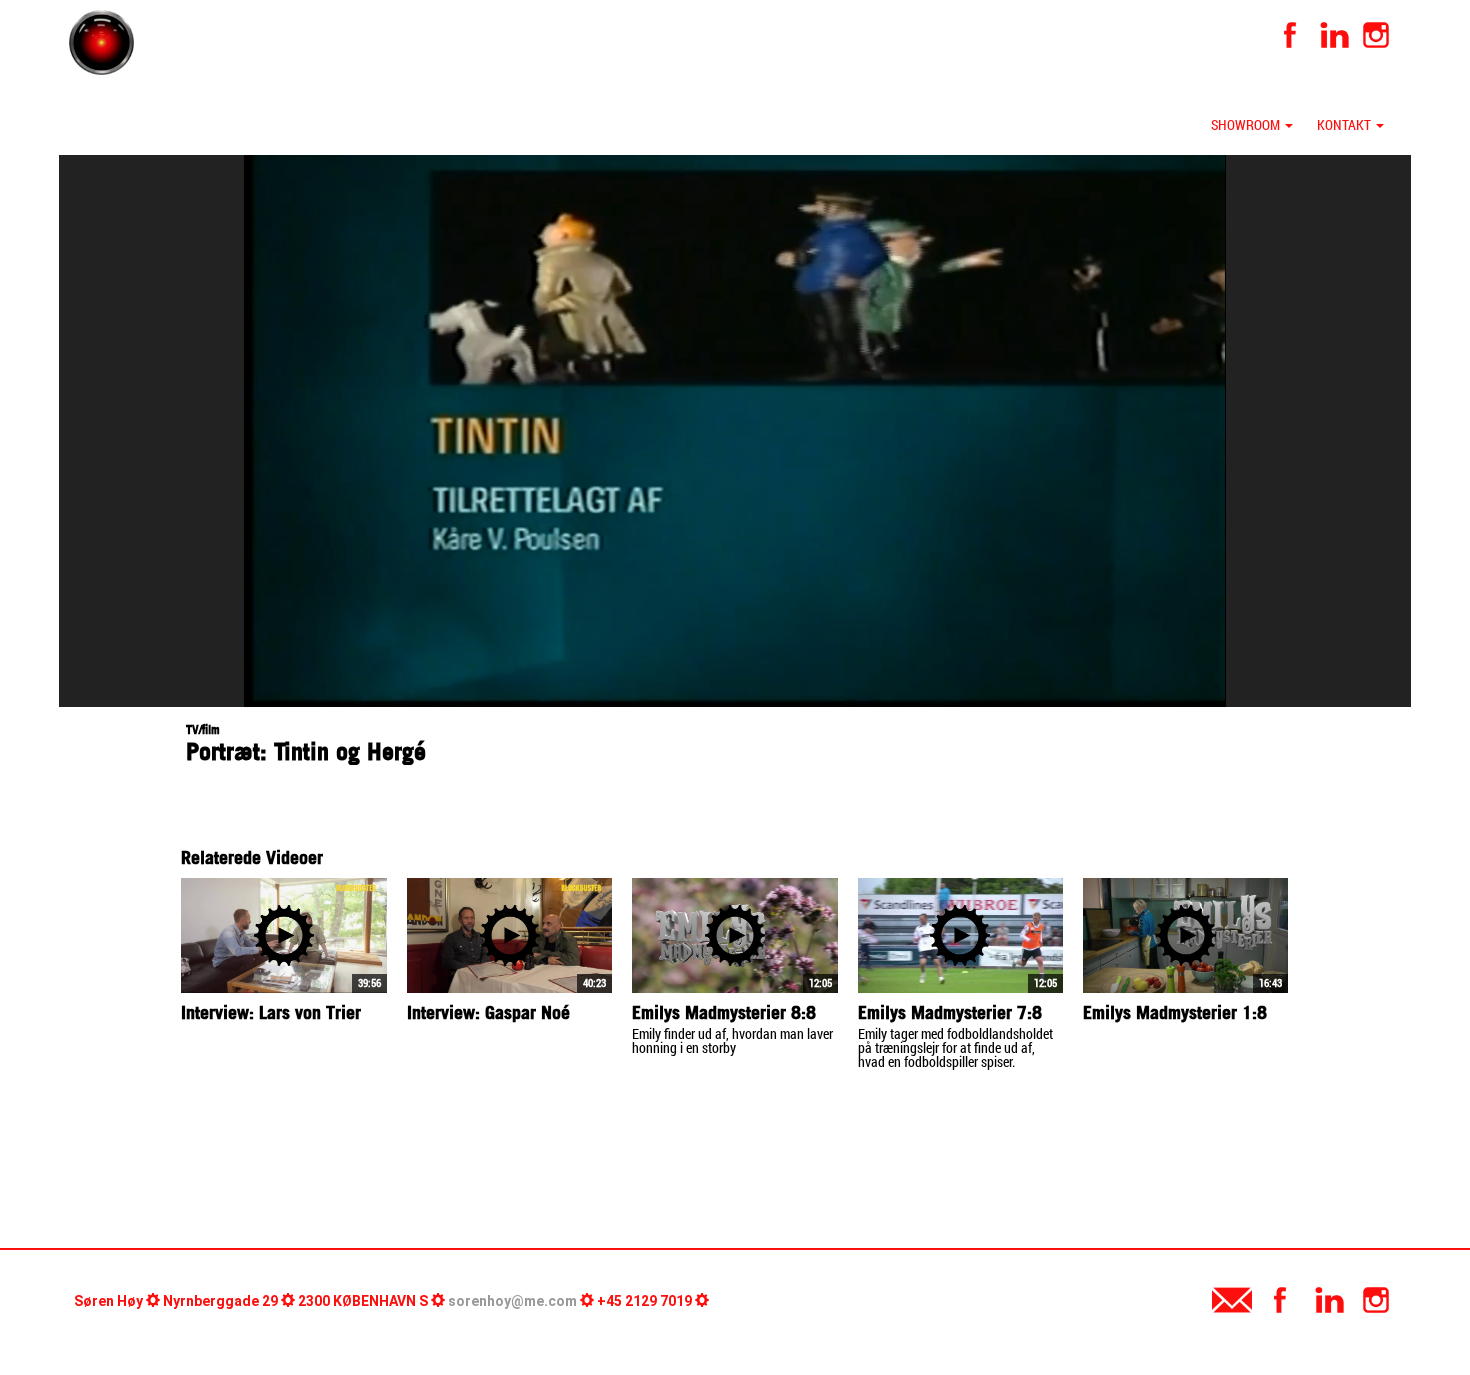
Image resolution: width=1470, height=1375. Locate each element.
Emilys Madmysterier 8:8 (724, 1012)
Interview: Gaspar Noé (488, 1012)
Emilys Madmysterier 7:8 (950, 1012)
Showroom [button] (1247, 124)
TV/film (203, 729)
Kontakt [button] (1345, 124)
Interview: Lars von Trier (271, 1012)
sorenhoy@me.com (512, 1301)
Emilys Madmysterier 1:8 (1175, 1012)
